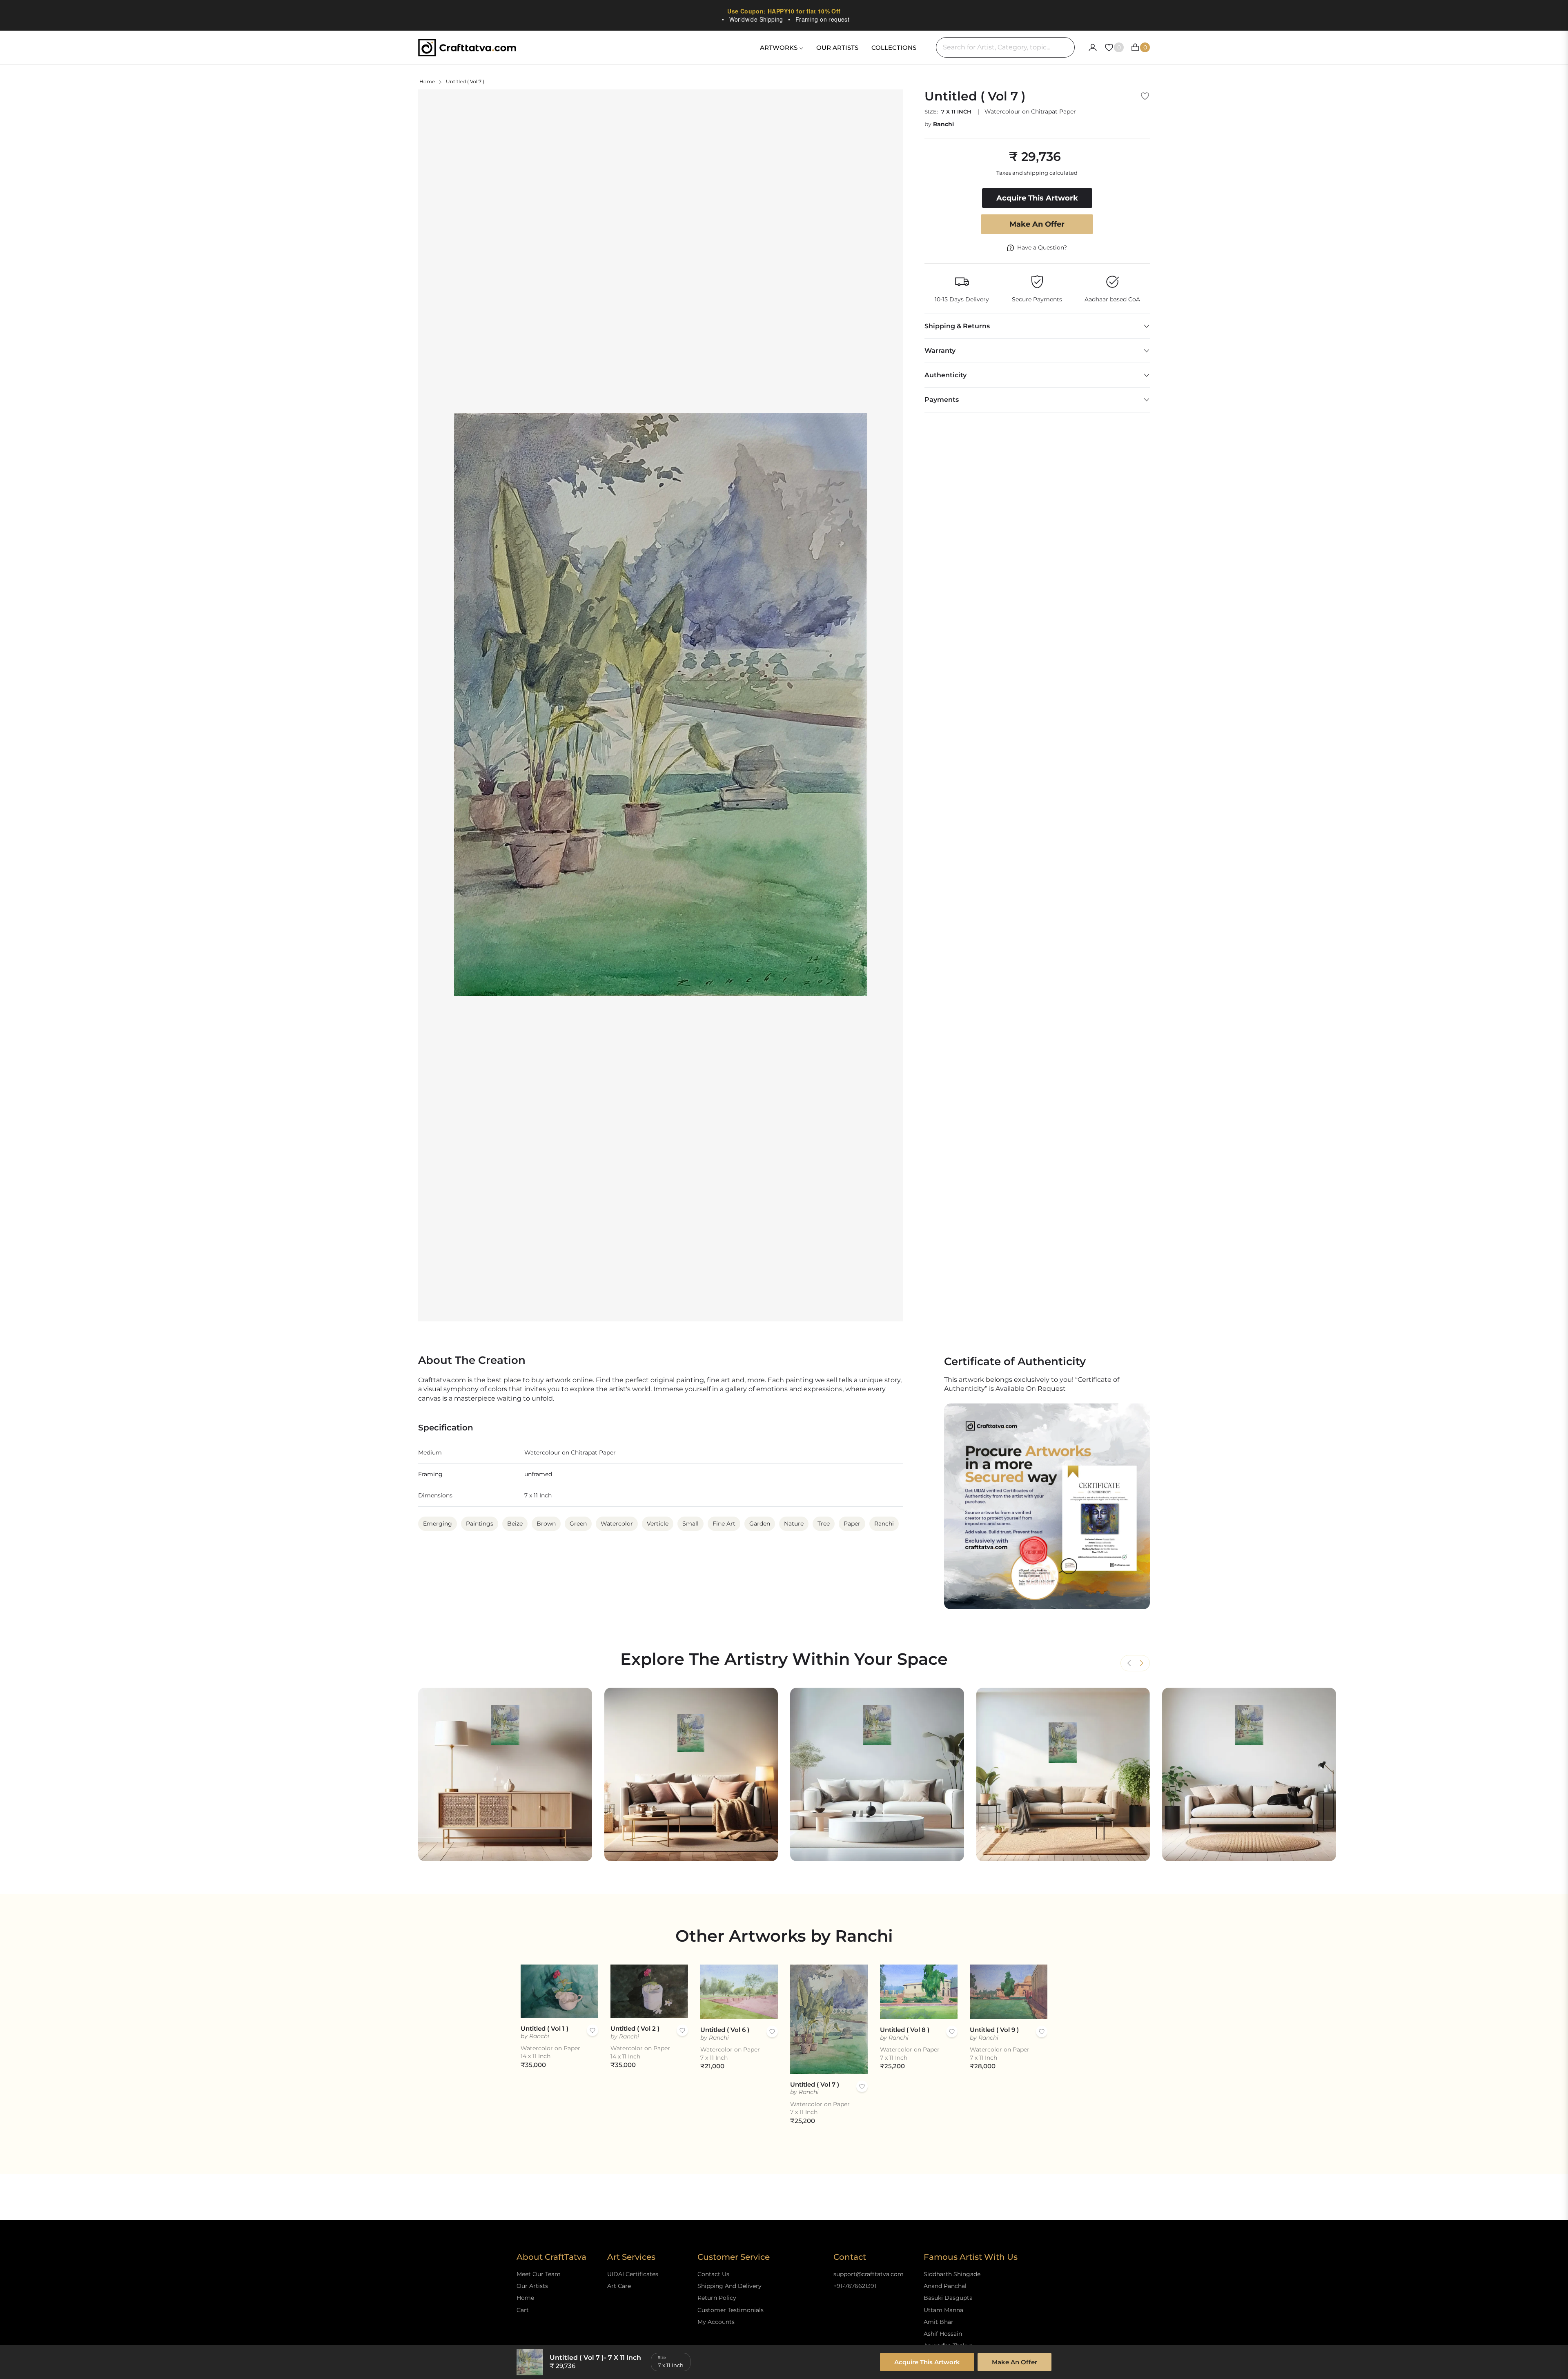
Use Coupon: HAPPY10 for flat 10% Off (784, 11)
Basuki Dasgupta (948, 2298)
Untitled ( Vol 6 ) (725, 2030)
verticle (658, 1524)
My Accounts (716, 2322)
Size (662, 2358)
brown (546, 1524)
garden (760, 1524)
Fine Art (724, 1524)
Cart (523, 2310)
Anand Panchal (945, 2286)
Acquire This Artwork (927, 2362)
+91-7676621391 (855, 2286)
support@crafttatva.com (869, 2274)
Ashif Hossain (943, 2334)
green (578, 1524)
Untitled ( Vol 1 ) (545, 2028)
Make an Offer (1037, 224)
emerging (438, 1524)
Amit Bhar (939, 2322)
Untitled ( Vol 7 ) (815, 2084)
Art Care (619, 2286)
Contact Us (713, 2274)
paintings (480, 1524)
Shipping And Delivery (729, 2286)
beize (515, 1524)
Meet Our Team (539, 2274)
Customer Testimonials (731, 2310)
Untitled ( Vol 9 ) (994, 2030)
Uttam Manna (943, 2310)
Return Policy (717, 2298)
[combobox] (1005, 47)
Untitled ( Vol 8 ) (905, 2030)
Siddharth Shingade (952, 2274)
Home (427, 81)
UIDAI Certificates (633, 2274)
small (690, 1524)
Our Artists (532, 2286)
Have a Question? (1042, 247)
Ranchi (943, 124)
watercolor (617, 1524)
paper (852, 1524)
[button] (1141, 1663)
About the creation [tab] (472, 1360)
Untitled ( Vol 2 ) (635, 2028)
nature (794, 1524)
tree (824, 1524)
